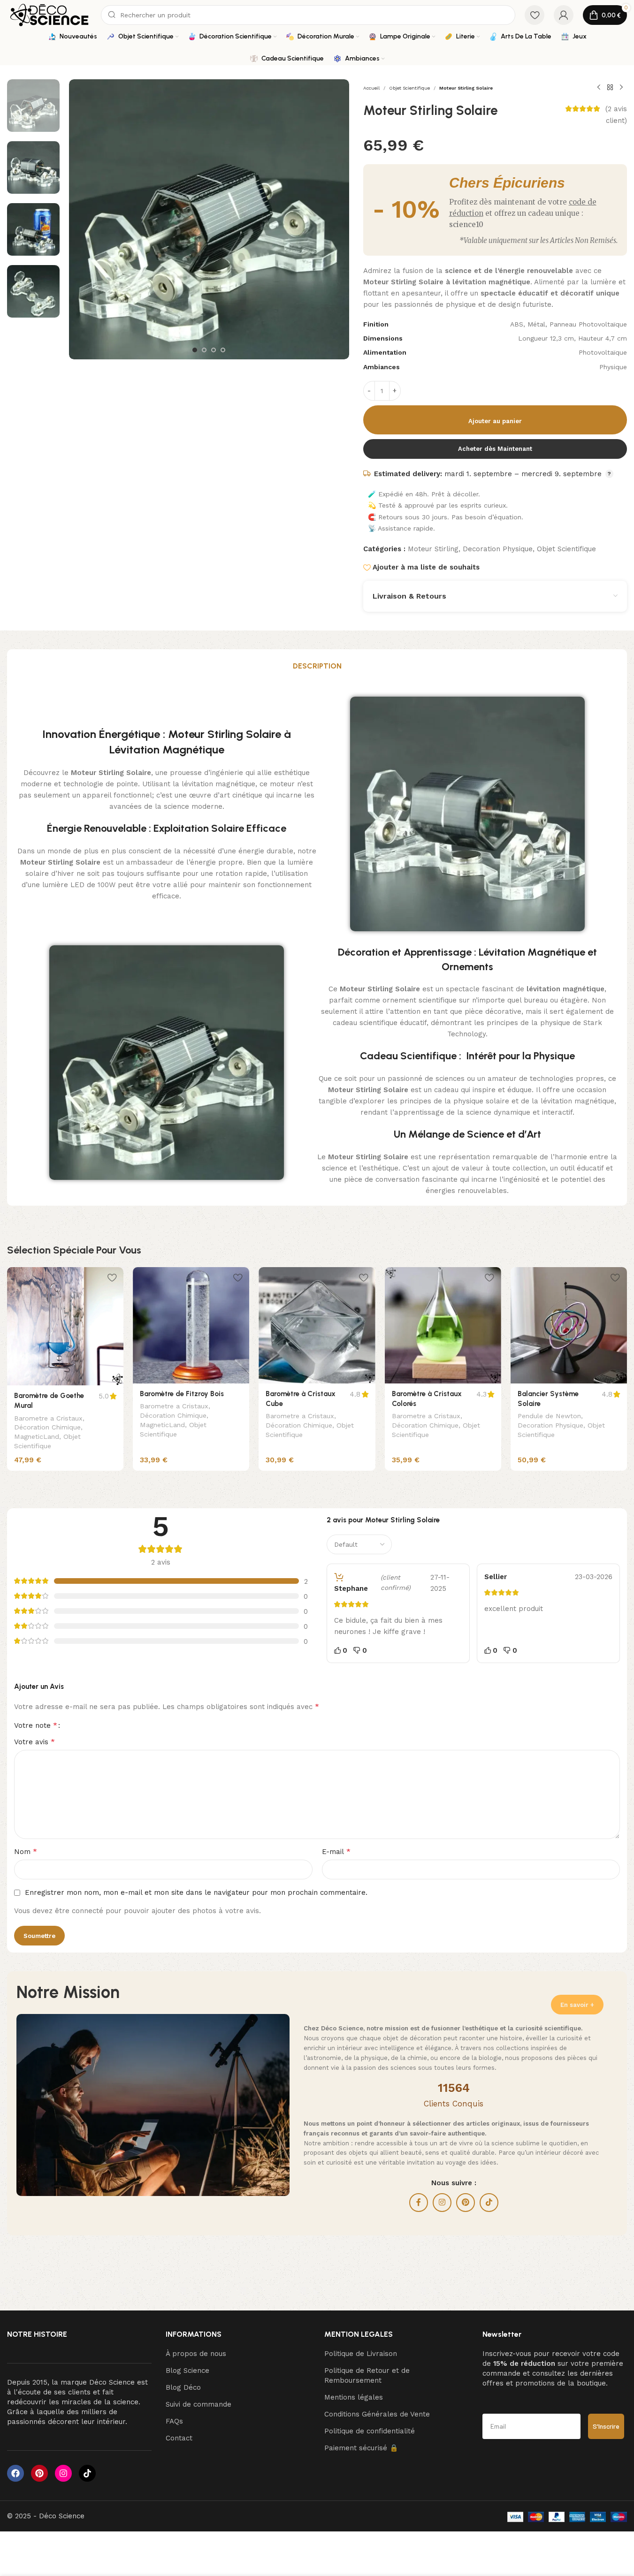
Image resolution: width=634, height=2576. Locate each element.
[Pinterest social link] (466, 2203)
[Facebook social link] (419, 2203)
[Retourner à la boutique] (610, 88)
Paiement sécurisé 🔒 (361, 2448)
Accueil (371, 88)
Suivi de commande (199, 2404)
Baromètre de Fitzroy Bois (182, 1394)
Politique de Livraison (361, 2354)
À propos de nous (196, 2354)
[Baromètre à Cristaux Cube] (317, 1325)
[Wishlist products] (535, 15)
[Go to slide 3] (214, 350)
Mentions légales (354, 2397)
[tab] (317, 666)
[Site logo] (49, 15)
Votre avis (34, 1742)
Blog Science (187, 2371)
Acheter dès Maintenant (495, 449)
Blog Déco (183, 2387)
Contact (179, 2438)
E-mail (336, 1851)
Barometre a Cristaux (48, 1418)
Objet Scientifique (409, 88)
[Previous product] (599, 88)
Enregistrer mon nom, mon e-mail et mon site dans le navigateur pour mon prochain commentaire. (196, 1892)
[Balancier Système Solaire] (569, 1325)
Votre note (36, 1725)
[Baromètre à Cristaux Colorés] (443, 1325)
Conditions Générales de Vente (377, 2414)
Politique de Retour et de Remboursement (367, 2375)
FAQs (174, 2421)
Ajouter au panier (495, 421)
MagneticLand (37, 1436)
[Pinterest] (39, 2473)
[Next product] (621, 88)
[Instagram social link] (442, 2203)
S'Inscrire (606, 2426)
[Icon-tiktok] (87, 2473)
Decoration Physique (498, 549)
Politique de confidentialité (370, 2431)
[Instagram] (63, 2473)
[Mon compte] (564, 15)
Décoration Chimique (47, 1427)
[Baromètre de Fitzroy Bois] (191, 1325)
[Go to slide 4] (223, 350)
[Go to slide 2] (204, 350)
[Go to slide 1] (195, 350)
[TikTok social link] (489, 2203)
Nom (26, 1851)
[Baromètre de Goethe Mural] (65, 1326)
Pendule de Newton (549, 1416)
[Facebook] (15, 2473)
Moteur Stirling (433, 549)
